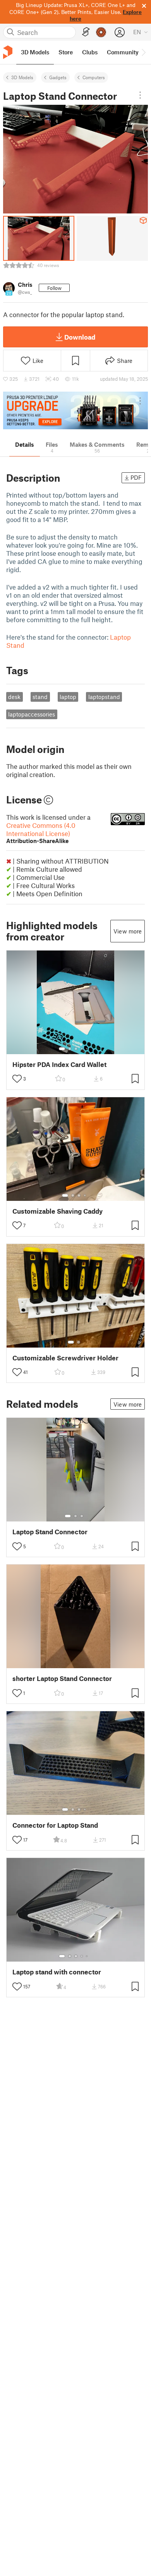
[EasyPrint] (86, 32)
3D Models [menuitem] (35, 52)
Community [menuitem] (123, 52)
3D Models (22, 77)
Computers (94, 77)
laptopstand (104, 697)
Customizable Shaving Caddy (57, 1211)
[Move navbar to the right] (143, 52)
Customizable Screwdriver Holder (65, 1358)
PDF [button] (136, 477)
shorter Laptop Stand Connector (62, 1678)
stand (40, 697)
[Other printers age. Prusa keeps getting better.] (75, 410)
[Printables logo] (8, 52)
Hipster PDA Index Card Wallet (59, 1064)
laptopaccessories (32, 714)
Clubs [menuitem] (90, 52)
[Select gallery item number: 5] (88, 1049)
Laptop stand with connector (57, 1972)
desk (14, 697)
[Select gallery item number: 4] (82, 1049)
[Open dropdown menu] (140, 95)
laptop (68, 697)
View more (128, 931)
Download (80, 337)
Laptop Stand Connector (50, 1532)
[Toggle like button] (17, 1079)
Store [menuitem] (66, 52)
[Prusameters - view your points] (101, 32)
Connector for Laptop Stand (55, 1825)
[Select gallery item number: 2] (70, 1049)
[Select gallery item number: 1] (62, 1049)
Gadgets (58, 77)
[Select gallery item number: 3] (76, 1049)
